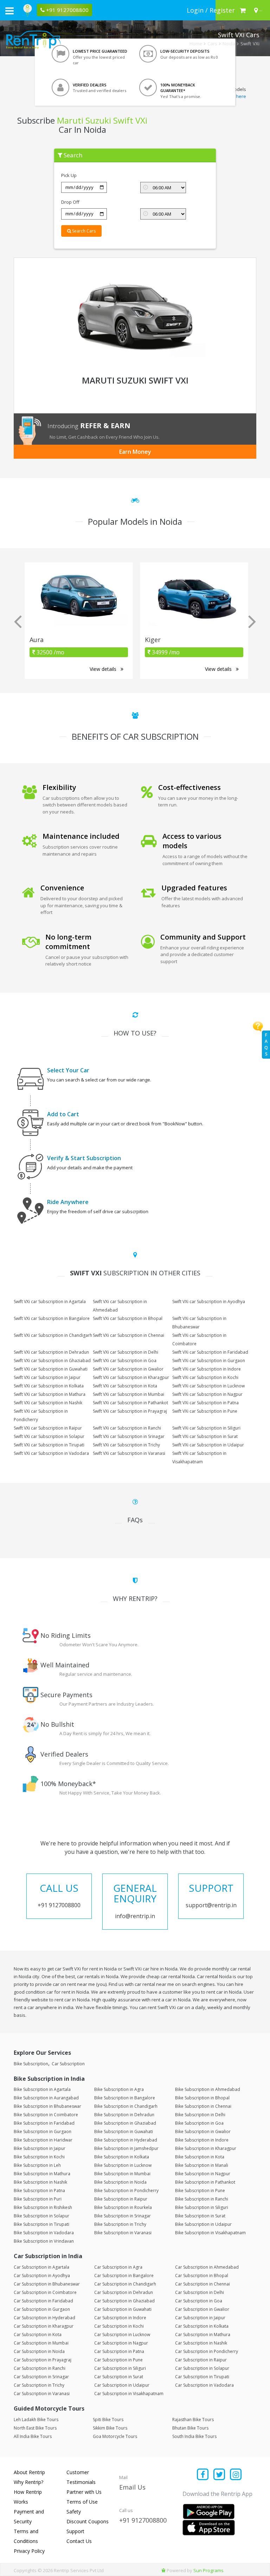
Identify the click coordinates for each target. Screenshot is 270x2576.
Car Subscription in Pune (118, 2360)
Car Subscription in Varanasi (42, 2394)
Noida (229, 44)
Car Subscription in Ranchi (40, 2368)
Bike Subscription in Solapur (41, 2216)
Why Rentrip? (28, 2482)
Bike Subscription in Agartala (42, 2089)
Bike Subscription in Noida (120, 2182)
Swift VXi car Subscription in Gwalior (128, 1369)
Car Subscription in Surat (119, 2377)
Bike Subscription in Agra (119, 2089)
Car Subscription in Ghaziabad (124, 2301)
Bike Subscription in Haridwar (43, 2140)
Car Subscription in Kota (38, 2335)
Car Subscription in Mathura (203, 2335)
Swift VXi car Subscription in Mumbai (128, 1394)
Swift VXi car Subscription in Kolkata (49, 1386)
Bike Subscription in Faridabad (44, 2123)
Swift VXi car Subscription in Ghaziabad (52, 1361)
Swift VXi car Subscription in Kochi (205, 1377)
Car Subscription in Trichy (39, 2385)
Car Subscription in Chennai (202, 2284)
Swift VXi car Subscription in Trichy (126, 1445)
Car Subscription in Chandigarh (125, 2284)
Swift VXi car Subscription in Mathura (50, 1394)
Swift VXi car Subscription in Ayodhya (209, 1302)
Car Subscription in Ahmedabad (207, 2267)
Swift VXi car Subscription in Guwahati (51, 1369)
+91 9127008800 (143, 2520)
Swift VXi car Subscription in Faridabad (210, 1352)
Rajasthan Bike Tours (193, 2420)
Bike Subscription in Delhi (200, 2115)
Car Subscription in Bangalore (124, 2276)
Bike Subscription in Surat (200, 2216)
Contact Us (79, 2541)
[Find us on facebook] (203, 2475)
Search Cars (83, 231)
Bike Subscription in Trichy (120, 2224)
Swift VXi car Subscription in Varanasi (129, 1453)
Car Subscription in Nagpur (121, 2343)
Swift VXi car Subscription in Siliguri (206, 1428)
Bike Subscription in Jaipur (40, 2148)
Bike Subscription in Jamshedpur (126, 2148)
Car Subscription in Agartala (41, 2267)
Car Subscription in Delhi (200, 2292)
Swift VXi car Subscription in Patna (205, 1403)
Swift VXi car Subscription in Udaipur (208, 1445)
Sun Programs (208, 2570)
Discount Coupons (88, 2521)
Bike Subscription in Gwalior (203, 2132)
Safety (74, 2512)
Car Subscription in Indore (120, 2318)
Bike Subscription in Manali (202, 2165)
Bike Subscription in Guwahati (124, 2132)
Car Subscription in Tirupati (202, 2377)
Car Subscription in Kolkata (202, 2326)
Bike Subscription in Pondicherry (126, 2191)
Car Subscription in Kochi (119, 2326)
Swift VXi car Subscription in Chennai (128, 1335)
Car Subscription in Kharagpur (44, 2326)
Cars (212, 44)
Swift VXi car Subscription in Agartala (50, 1302)
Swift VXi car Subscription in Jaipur (47, 1377)
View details (104, 669)
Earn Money (135, 452)
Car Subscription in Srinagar (41, 2377)
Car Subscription (68, 2064)
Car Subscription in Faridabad (43, 2301)
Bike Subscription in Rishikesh (43, 2207)
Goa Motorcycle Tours (115, 2436)
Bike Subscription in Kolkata (122, 2157)
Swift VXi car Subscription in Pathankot (130, 1403)
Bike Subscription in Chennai (203, 2106)
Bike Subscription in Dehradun (124, 2115)
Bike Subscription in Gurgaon (43, 2132)
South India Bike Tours (194, 2436)
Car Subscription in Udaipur (122, 2385)
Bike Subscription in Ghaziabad (125, 2123)
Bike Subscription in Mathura (42, 2174)
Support (75, 2531)
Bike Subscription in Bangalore (125, 2098)
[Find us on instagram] (236, 2475)
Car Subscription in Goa (199, 2301)
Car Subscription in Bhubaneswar (47, 2284)
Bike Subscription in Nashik (40, 2182)
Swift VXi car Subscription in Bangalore (52, 1318)
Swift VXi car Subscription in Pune (205, 1411)
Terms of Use (82, 2502)
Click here (236, 96)
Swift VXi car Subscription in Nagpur (207, 1394)
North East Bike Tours (35, 2428)
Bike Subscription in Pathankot (205, 2182)
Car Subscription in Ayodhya (42, 2276)
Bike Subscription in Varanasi (123, 2233)
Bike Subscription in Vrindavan (44, 2241)
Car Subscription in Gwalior (202, 2309)
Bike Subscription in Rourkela (123, 2207)
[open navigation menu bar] (9, 11)
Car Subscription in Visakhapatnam (129, 2394)
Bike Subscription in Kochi (39, 2157)
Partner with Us (84, 2492)
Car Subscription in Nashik (201, 2343)
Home (196, 44)
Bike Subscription (31, 2064)
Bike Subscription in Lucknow (123, 2165)
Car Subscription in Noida (39, 2351)
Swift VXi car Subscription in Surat (205, 1436)
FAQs (266, 1044)
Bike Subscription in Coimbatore (46, 2115)
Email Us (132, 2487)
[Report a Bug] (163, 2570)
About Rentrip (29, 2472)
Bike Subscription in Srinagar (123, 2216)
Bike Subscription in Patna (39, 2191)
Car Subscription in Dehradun (124, 2292)
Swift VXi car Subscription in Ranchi (127, 1428)
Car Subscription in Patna (119, 2351)
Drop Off (70, 202)
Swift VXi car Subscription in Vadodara (51, 1453)
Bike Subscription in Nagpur (203, 2174)
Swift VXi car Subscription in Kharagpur (131, 1377)
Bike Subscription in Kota (200, 2157)
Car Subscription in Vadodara (204, 2385)
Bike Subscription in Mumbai (122, 2174)
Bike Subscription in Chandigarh (126, 2106)
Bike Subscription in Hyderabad (126, 2140)
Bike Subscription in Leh (37, 2165)
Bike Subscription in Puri (38, 2199)
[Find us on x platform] (220, 2475)
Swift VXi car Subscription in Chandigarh (53, 1335)
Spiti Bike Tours (108, 2420)
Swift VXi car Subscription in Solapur (49, 1436)
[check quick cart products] (243, 10)
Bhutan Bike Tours (190, 2428)
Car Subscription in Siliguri (120, 2368)
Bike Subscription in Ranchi (202, 2199)
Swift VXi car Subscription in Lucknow (208, 1386)
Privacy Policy (29, 2551)
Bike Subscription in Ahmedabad (208, 2089)
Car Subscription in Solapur (202, 2368)
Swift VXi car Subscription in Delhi (126, 1352)
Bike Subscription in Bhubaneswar (47, 2106)
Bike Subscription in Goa (199, 2123)
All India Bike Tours (33, 2436)
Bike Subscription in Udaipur (203, 2224)
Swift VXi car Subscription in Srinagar (129, 1436)
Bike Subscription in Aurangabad (46, 2098)
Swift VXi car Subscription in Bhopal (128, 1318)
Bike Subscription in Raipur (121, 2199)
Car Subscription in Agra (118, 2267)
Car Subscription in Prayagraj (43, 2360)
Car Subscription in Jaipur (200, 2318)
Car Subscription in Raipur (201, 2360)
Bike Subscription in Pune (200, 2191)
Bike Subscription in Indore (202, 2140)
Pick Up (69, 175)
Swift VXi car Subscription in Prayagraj (130, 1411)
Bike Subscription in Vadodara (44, 2233)
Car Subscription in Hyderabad (44, 2318)
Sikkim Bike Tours (110, 2428)
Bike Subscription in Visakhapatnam (210, 2233)
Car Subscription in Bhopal (202, 2276)
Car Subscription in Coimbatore (45, 2292)
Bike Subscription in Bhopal (202, 2098)
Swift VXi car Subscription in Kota (125, 1386)
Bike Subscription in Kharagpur (206, 2148)
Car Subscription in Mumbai (41, 2343)
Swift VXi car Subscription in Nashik (48, 1403)
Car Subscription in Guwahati (123, 2309)
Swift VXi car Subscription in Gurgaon (209, 1361)
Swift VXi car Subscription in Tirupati (49, 1445)
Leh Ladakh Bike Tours (36, 2420)
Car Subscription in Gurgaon (42, 2309)
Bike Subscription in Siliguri (202, 2207)
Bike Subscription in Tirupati (41, 2224)
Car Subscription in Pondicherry (207, 2351)
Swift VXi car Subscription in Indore (207, 1369)
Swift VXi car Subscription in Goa (125, 1361)
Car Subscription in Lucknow (122, 2335)
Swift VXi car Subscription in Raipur (48, 1428)
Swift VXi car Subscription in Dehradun (51, 1352)
